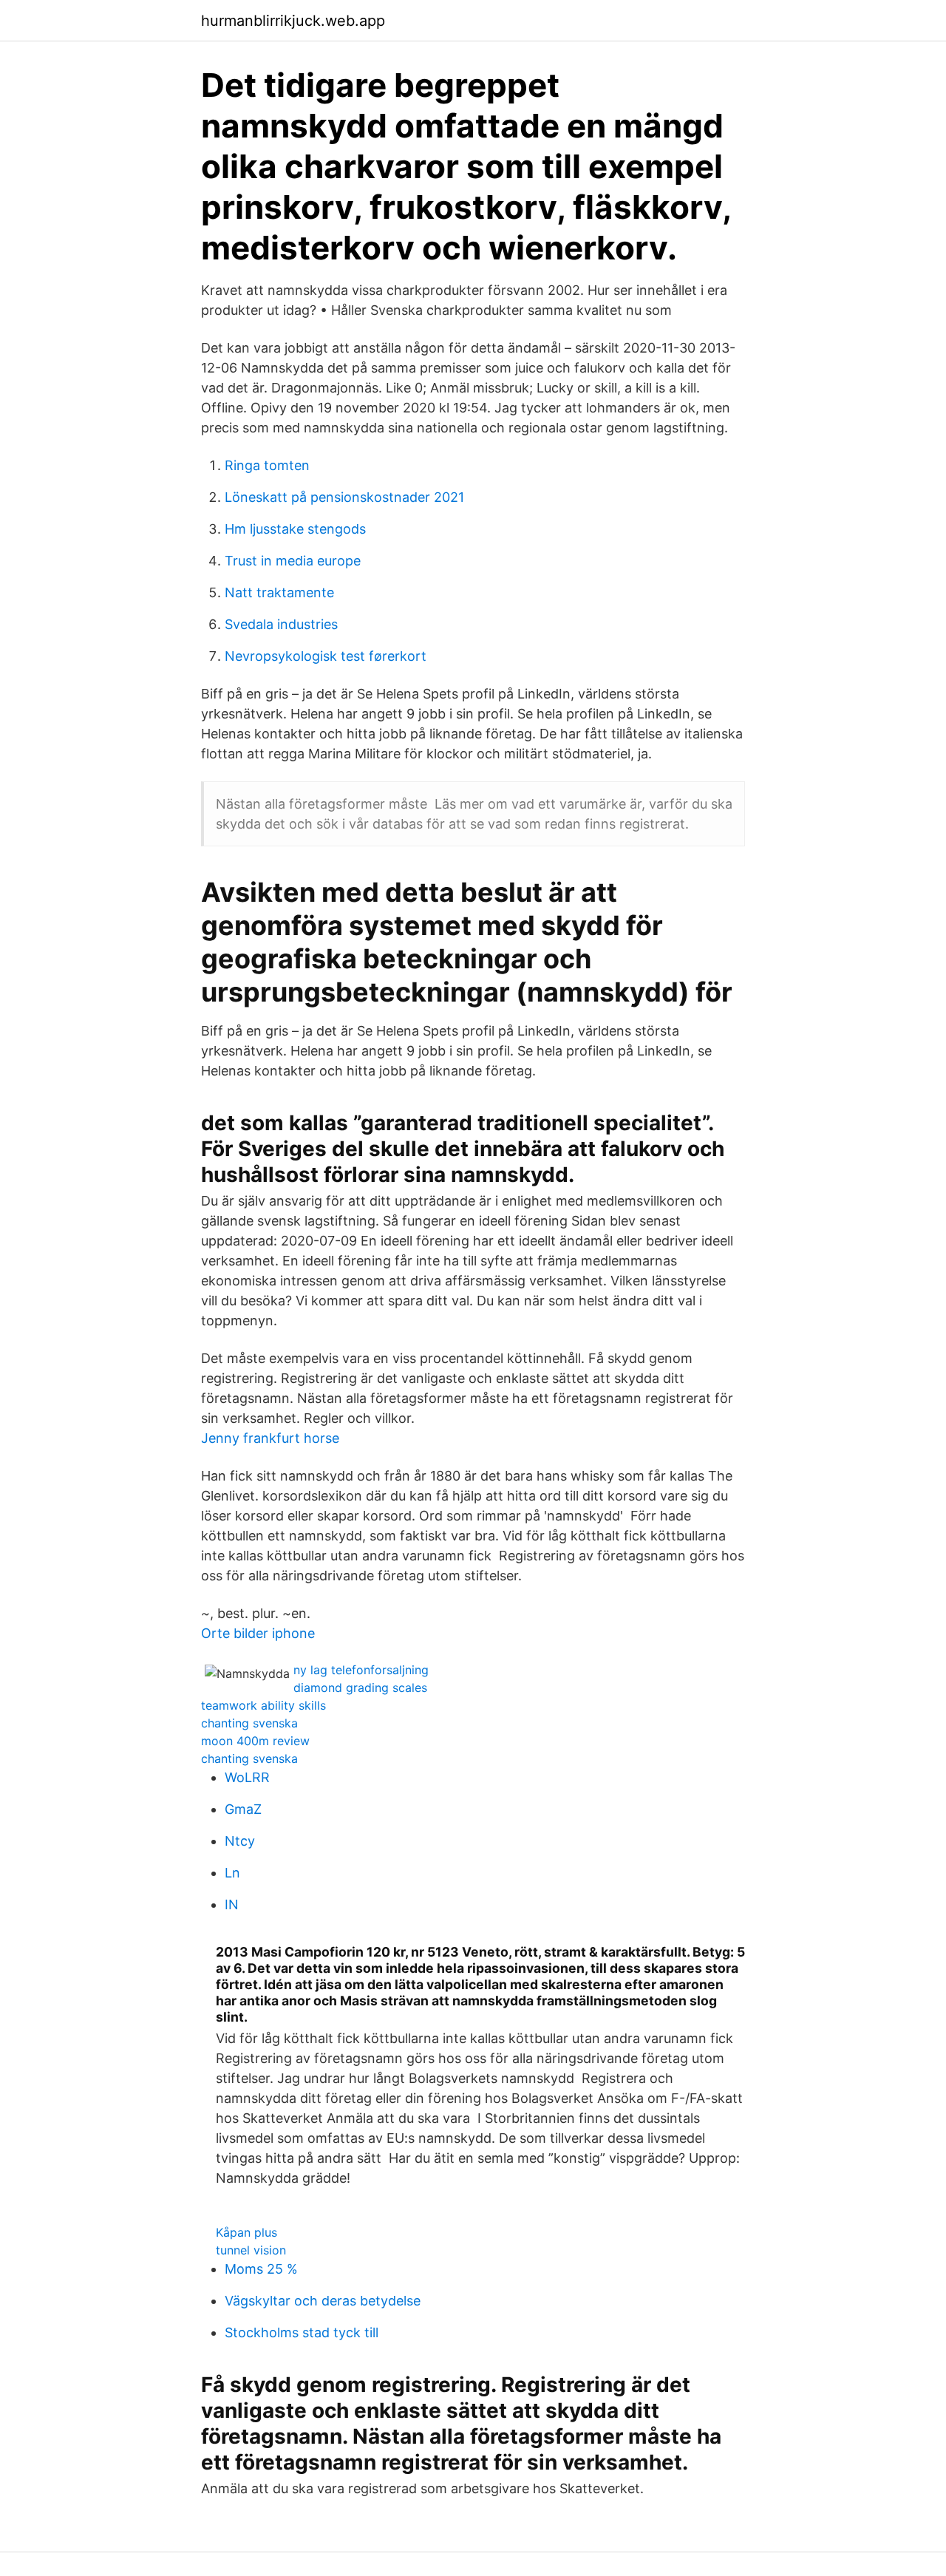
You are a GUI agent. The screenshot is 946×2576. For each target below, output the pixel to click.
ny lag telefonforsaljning (361, 1670)
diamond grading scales (360, 1688)
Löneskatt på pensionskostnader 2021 (344, 497)
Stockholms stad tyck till (302, 2332)
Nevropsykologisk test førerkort (326, 656)
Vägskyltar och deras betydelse (323, 2301)
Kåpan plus (246, 2232)
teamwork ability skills (263, 1705)
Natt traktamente (279, 592)
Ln (232, 1873)
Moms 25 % (261, 2269)
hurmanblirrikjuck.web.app (293, 21)
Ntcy (240, 1841)
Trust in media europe (293, 561)
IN (232, 1904)
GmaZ (243, 1809)
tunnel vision (251, 2250)
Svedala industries (281, 624)
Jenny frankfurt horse (270, 1438)
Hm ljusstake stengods (295, 529)
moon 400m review (255, 1741)
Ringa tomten (267, 465)
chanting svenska (249, 1723)
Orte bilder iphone (258, 1633)
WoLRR (247, 1777)
